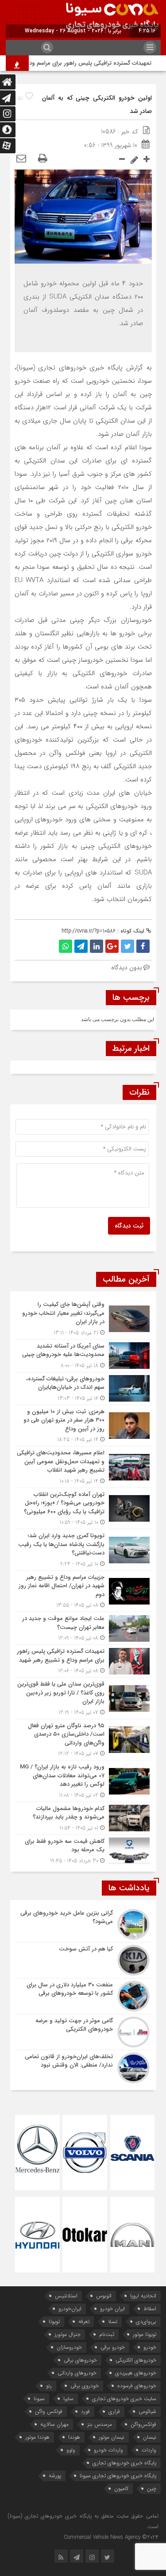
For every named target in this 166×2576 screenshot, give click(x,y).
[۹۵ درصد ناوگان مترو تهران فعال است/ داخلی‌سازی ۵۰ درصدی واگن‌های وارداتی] (83, 1740)
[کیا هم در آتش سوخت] (83, 1960)
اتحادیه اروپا (143, 2296)
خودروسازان (69, 2347)
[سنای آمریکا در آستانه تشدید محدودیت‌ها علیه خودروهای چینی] (83, 1356)
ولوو (71, 2450)
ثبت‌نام (107, 2334)
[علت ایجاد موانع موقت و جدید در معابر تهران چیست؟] (83, 1628)
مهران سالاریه (54, 2424)
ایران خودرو (112, 2309)
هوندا (74, 2437)
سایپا (68, 2399)
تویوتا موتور (145, 2334)
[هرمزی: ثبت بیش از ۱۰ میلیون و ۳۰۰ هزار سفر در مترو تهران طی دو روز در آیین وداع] (83, 1426)
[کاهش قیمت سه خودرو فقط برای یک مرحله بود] (83, 1850)
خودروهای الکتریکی (136, 2360)
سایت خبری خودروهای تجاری (124, 2399)
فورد (85, 2411)
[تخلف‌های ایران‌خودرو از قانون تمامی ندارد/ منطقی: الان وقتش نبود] (83, 2067)
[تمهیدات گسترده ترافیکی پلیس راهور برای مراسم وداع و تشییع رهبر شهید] (83, 1661)
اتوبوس (104, 2296)
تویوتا (54, 2322)
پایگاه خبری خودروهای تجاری (124, 2463)
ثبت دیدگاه (129, 1226)
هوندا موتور (37, 2437)
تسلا (113, 2322)
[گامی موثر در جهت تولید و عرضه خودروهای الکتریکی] (83, 2032)
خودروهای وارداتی (77, 2373)
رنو (49, 2386)
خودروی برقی (85, 2386)
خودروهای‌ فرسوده (137, 2386)
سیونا (39, 2399)
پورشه (55, 2476)
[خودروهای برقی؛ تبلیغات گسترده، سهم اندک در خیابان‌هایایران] (83, 1389)
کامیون (121, 2489)
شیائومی (147, 2411)
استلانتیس (66, 2296)
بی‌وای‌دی (146, 2322)
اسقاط (150, 2309)
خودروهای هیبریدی (136, 2373)
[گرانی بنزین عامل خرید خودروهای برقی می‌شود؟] (83, 1924)
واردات (149, 2450)
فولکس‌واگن (143, 2424)
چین (152, 2489)
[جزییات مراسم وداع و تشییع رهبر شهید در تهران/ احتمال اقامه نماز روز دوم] (83, 1591)
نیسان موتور (112, 2437)
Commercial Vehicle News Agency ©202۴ (111, 2537)
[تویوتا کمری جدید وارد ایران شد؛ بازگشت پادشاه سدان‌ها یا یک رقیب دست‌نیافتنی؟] (83, 1550)
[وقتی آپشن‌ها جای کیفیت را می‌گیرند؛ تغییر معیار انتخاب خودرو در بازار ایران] (83, 1319)
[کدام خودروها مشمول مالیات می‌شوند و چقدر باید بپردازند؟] (83, 1818)
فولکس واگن (49, 2411)
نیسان (150, 2437)
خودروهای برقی (80, 2360)
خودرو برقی (113, 2347)
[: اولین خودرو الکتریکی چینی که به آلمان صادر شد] (21, 159)
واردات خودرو (108, 2450)
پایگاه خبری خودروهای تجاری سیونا (118, 2476)
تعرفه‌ (84, 2322)
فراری (114, 2411)
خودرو (150, 2347)
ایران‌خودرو (70, 2309)
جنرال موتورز (68, 2334)
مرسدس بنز (100, 2424)
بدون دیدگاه (126, 967)
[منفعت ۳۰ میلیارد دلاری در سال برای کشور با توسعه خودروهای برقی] (83, 1996)
